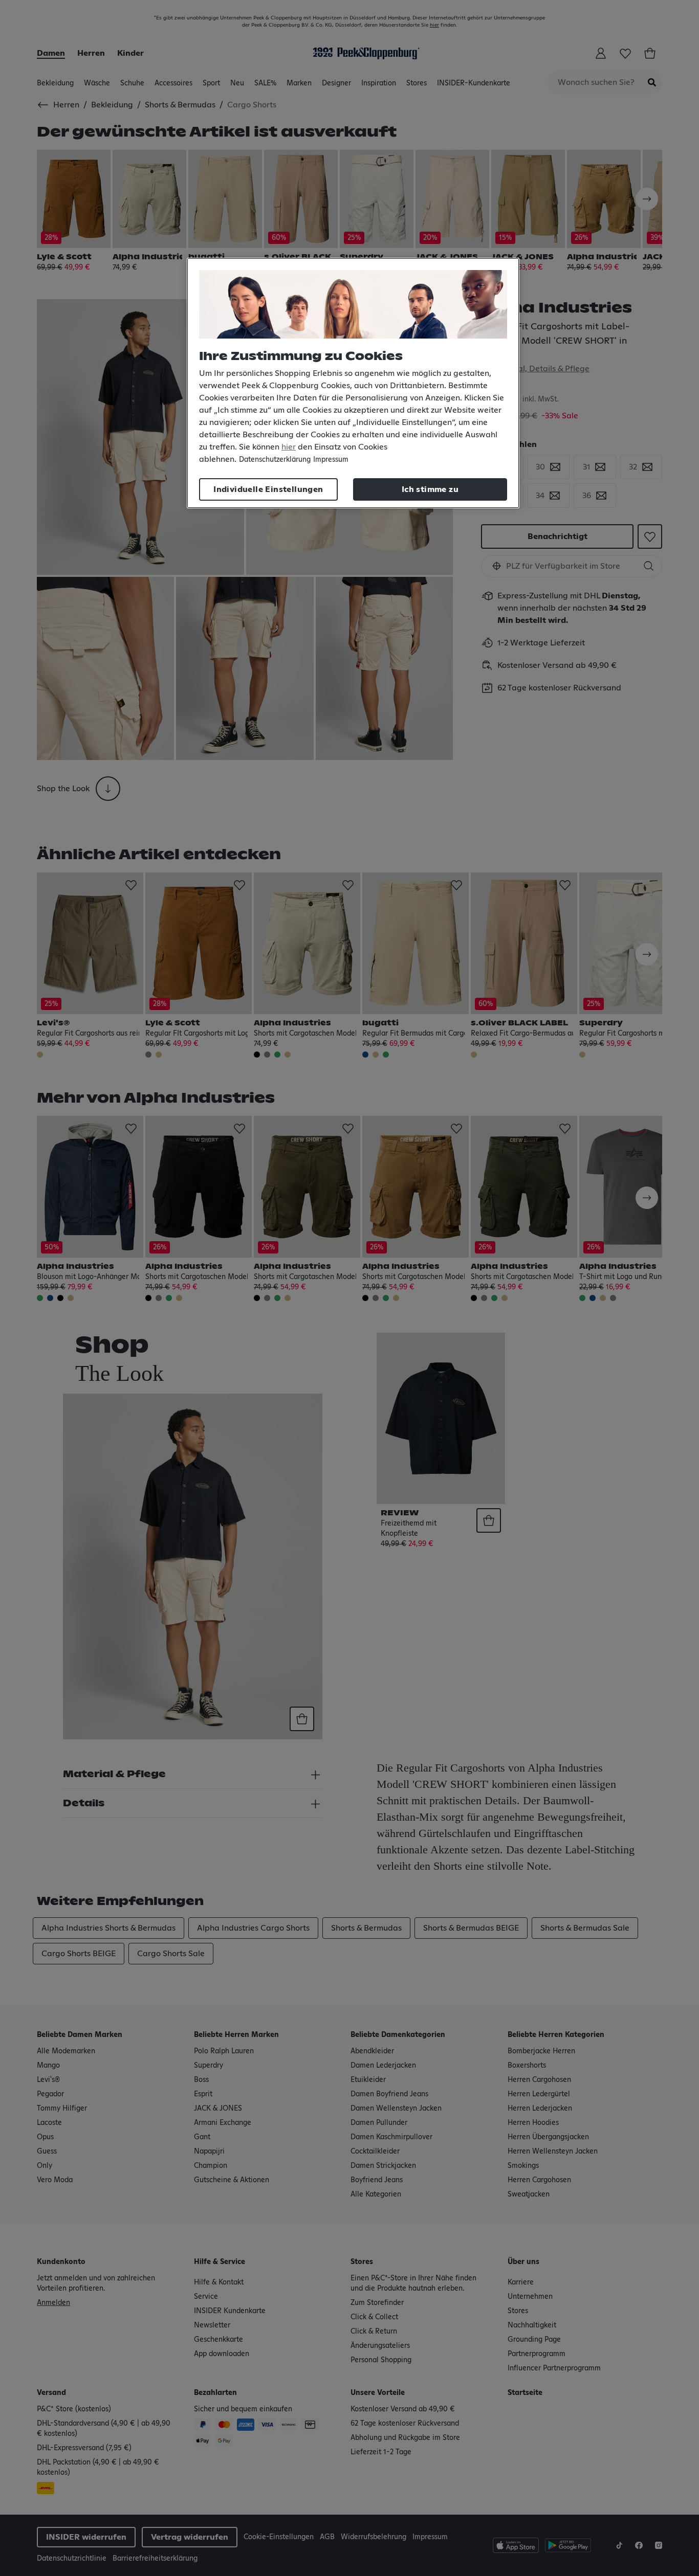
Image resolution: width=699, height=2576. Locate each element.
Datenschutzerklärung (275, 460)
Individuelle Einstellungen (268, 489)
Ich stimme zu (430, 489)
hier (289, 447)
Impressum (331, 460)
